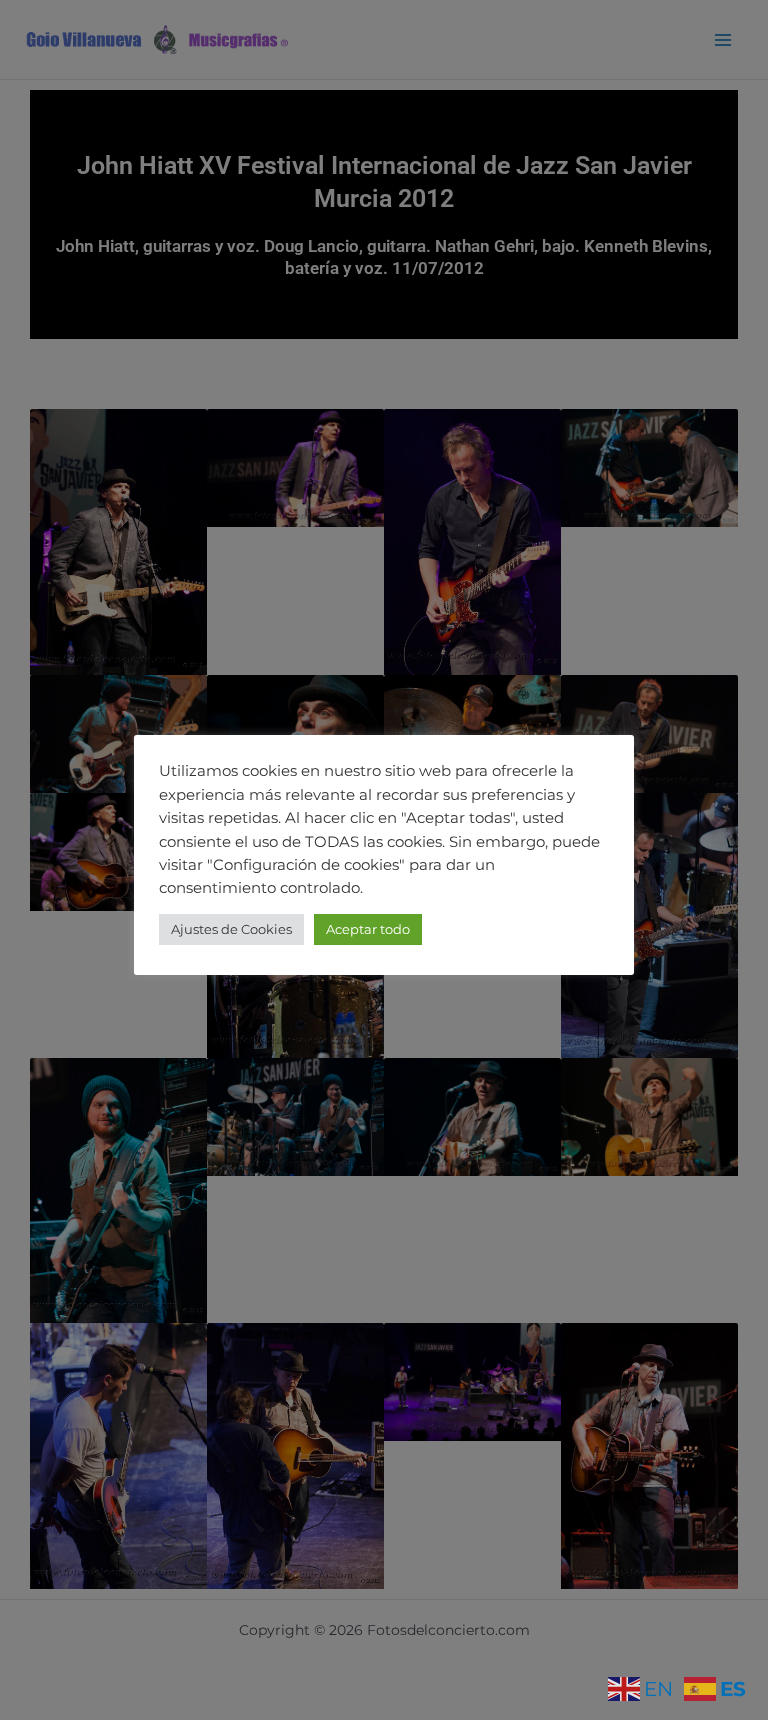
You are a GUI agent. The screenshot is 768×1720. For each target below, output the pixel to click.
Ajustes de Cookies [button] (231, 929)
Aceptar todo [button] (368, 929)
